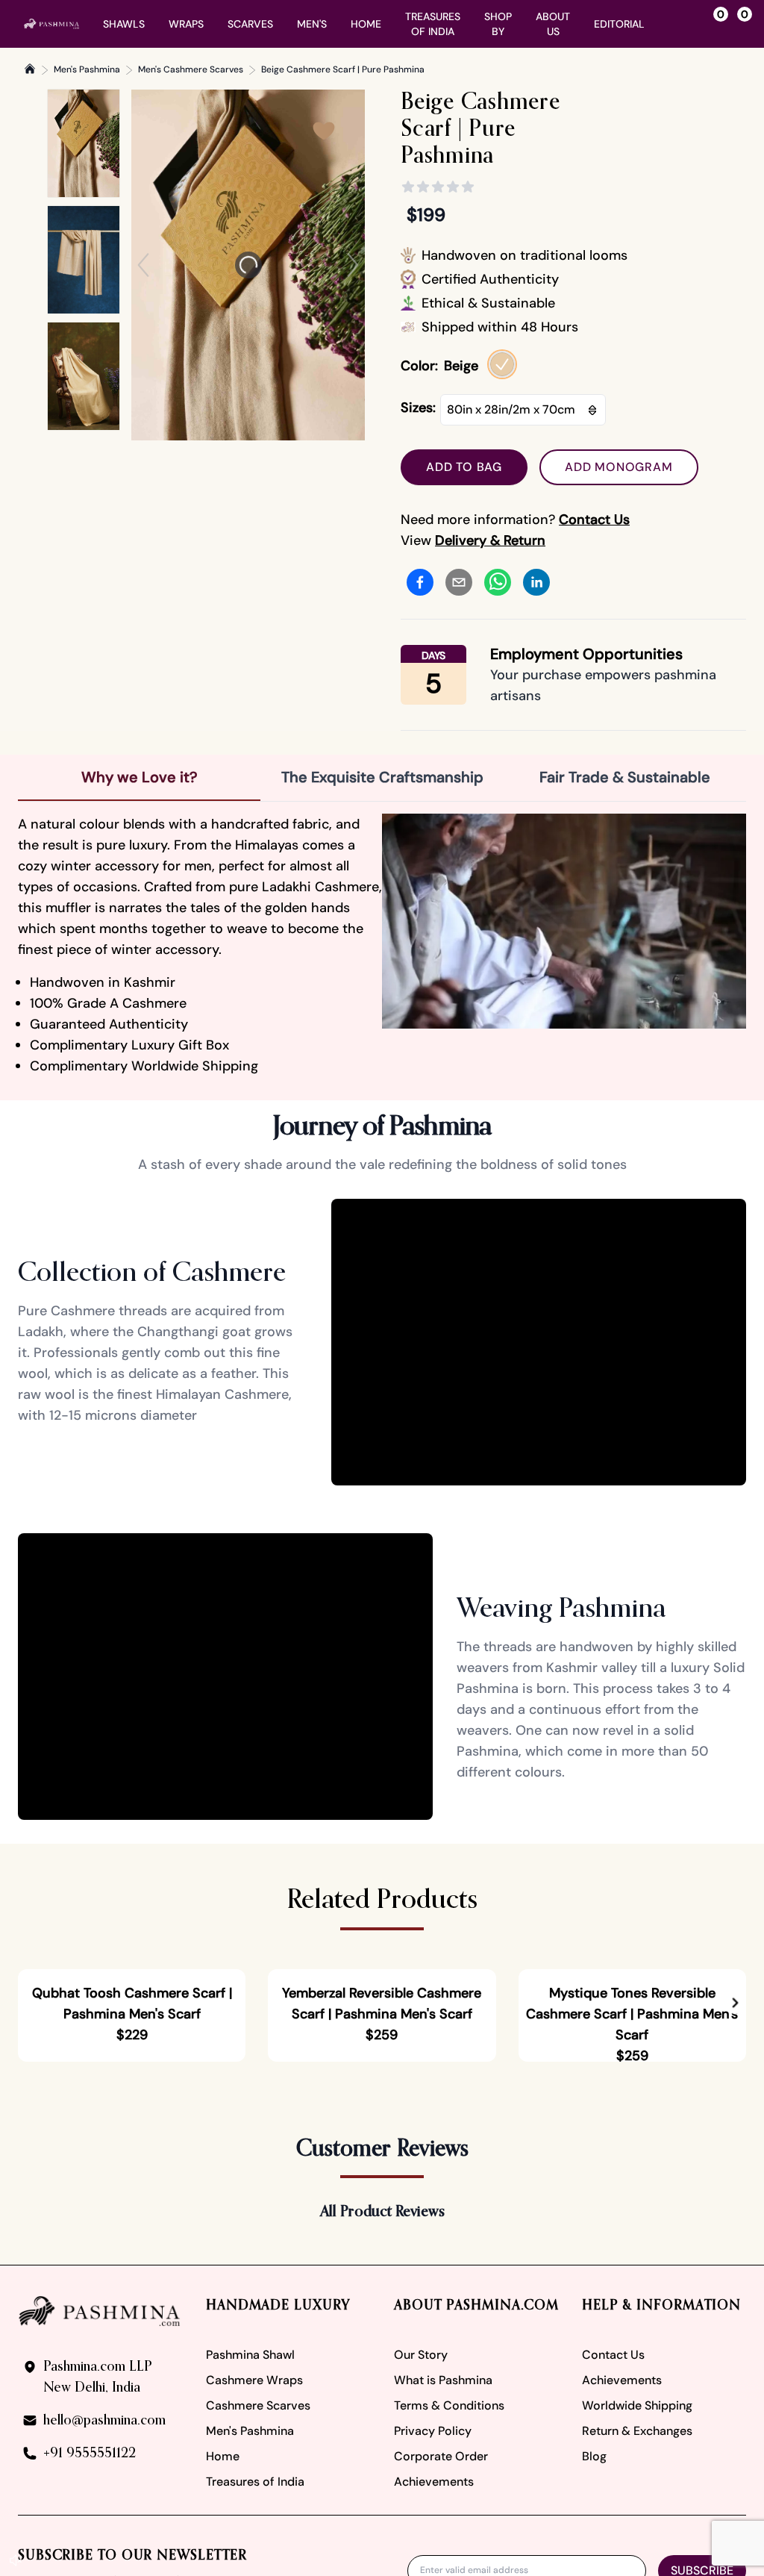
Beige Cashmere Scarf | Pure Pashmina (343, 69)
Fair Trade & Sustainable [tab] (625, 777)
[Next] (353, 265)
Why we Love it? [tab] (140, 777)
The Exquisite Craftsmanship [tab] (382, 777)
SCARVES (250, 24)
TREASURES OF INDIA (433, 24)
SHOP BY (498, 24)
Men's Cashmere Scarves (191, 69)
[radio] (502, 364)
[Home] (30, 69)
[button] (735, 2163)
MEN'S (312, 24)
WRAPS (186, 24)
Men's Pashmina (87, 69)
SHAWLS (124, 24)
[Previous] (143, 265)
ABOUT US (553, 24)
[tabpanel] (382, 945)
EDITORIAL (619, 24)
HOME (366, 24)
